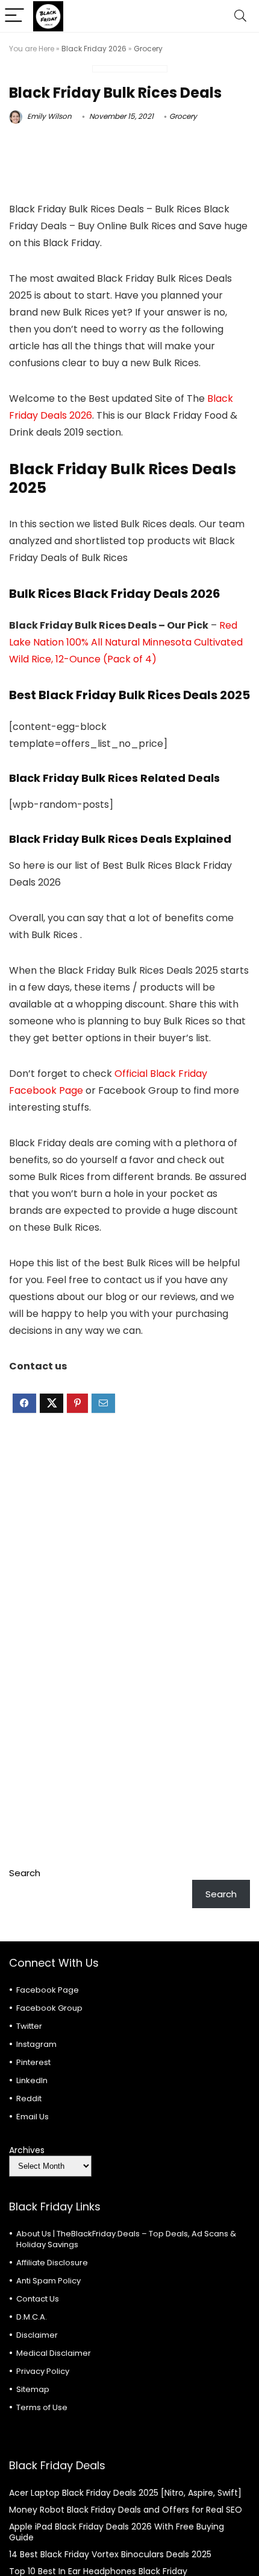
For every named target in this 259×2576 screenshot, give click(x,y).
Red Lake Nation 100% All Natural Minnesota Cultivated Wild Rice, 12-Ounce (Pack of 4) (126, 642)
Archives (27, 2150)
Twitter (29, 2026)
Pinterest (33, 2062)
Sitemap (33, 2389)
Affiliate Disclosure (52, 2263)
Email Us (33, 2117)
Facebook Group (49, 2008)
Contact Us (38, 2299)
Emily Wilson (48, 116)
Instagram (36, 2044)
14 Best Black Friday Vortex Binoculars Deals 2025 (110, 2554)
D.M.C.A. (32, 2317)
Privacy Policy (43, 2371)
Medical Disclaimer (54, 2353)
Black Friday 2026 (94, 49)
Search (25, 1873)
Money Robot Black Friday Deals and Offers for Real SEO (126, 2510)
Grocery (148, 49)
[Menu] (14, 16)
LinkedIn (32, 2080)
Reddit (29, 2099)
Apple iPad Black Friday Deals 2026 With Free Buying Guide (117, 2532)
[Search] (240, 16)
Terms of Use (42, 2407)
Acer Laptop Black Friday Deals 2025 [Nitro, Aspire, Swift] (125, 2493)
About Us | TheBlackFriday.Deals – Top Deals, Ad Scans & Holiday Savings (126, 2239)
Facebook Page (48, 1990)
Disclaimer (37, 2335)
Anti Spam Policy (48, 2281)
